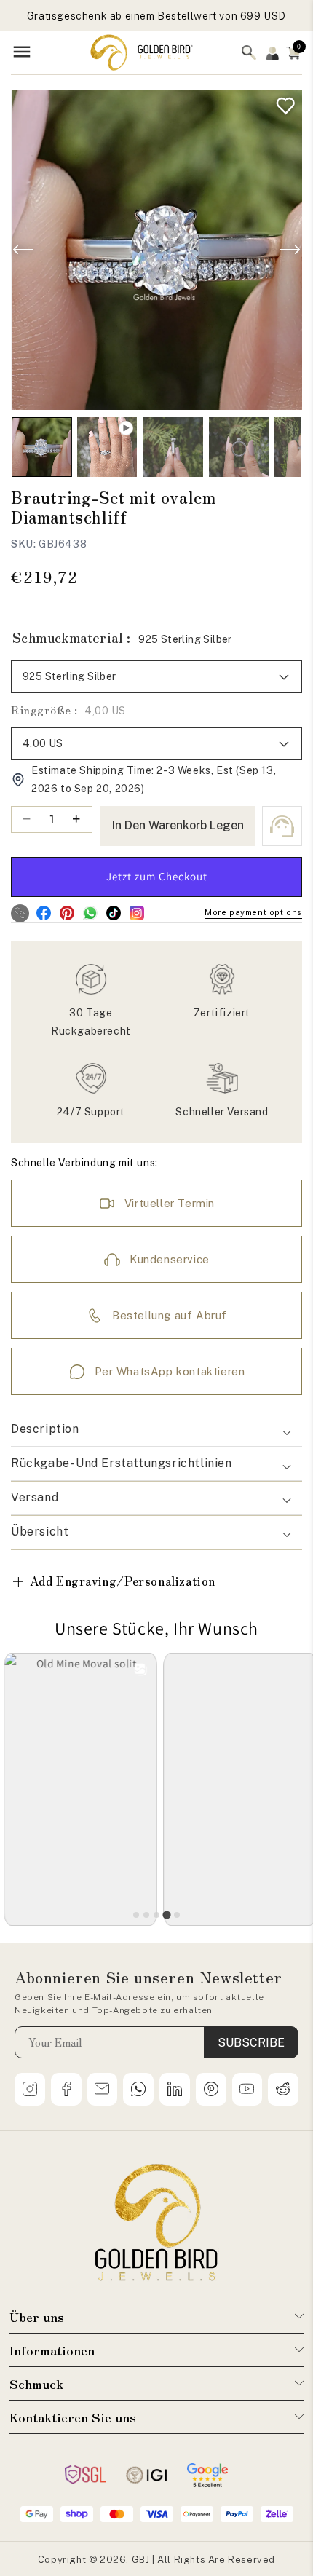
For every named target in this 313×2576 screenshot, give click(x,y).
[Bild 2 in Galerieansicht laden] (173, 447)
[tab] (136, 1915)
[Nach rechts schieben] (290, 250)
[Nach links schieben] (23, 250)
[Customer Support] (282, 826)
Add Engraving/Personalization (113, 1581)
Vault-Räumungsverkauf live (156, 16)
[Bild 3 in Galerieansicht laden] (239, 447)
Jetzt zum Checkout (157, 876)
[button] (293, 52)
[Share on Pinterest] (67, 913)
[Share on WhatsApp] (90, 913)
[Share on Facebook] (43, 913)
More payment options (253, 912)
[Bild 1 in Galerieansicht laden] (41, 447)
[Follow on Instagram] (136, 913)
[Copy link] (20, 913)
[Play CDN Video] (107, 447)
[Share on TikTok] (113, 913)
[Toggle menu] (22, 53)
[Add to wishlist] (282, 102)
